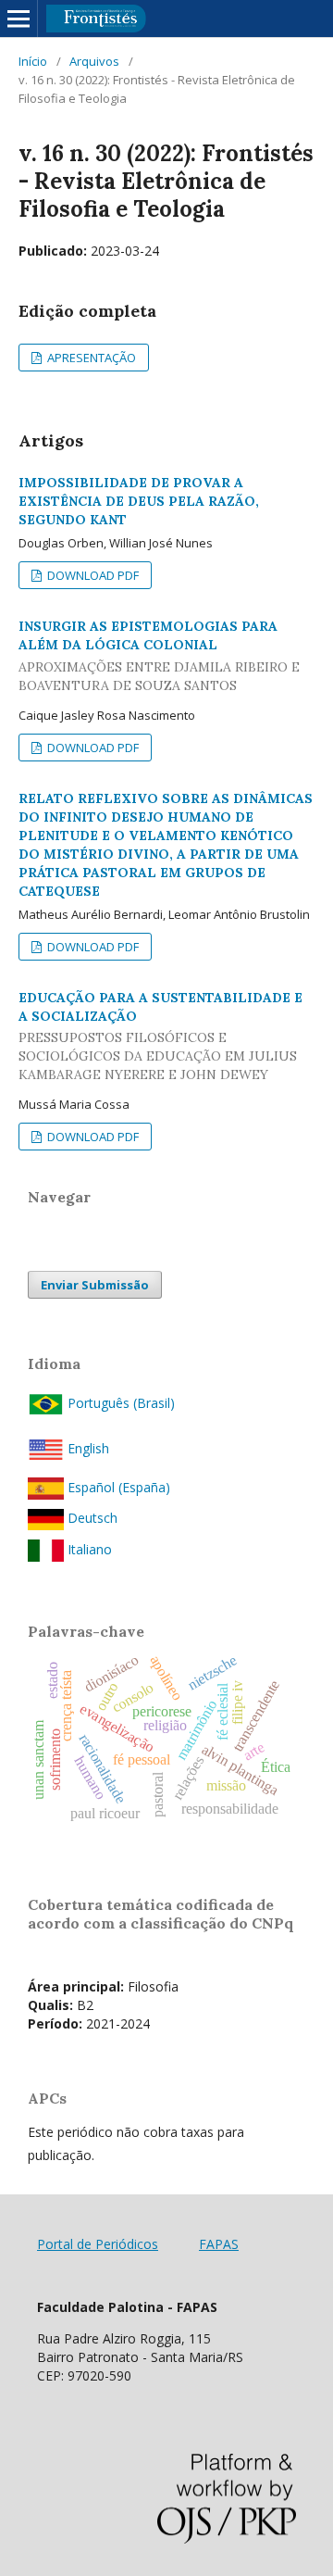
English (86, 1448)
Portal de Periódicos (98, 2244)
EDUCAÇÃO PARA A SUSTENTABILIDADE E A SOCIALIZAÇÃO (160, 1037)
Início (33, 61)
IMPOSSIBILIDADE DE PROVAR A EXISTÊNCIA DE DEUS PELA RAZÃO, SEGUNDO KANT (139, 501)
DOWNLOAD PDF (92, 575)
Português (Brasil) (119, 1403)
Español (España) (117, 1487)
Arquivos (94, 61)
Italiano (88, 1549)
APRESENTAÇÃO (90, 358)
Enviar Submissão (95, 1285)
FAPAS (219, 2244)
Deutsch (91, 1518)
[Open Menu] (18, 19)
